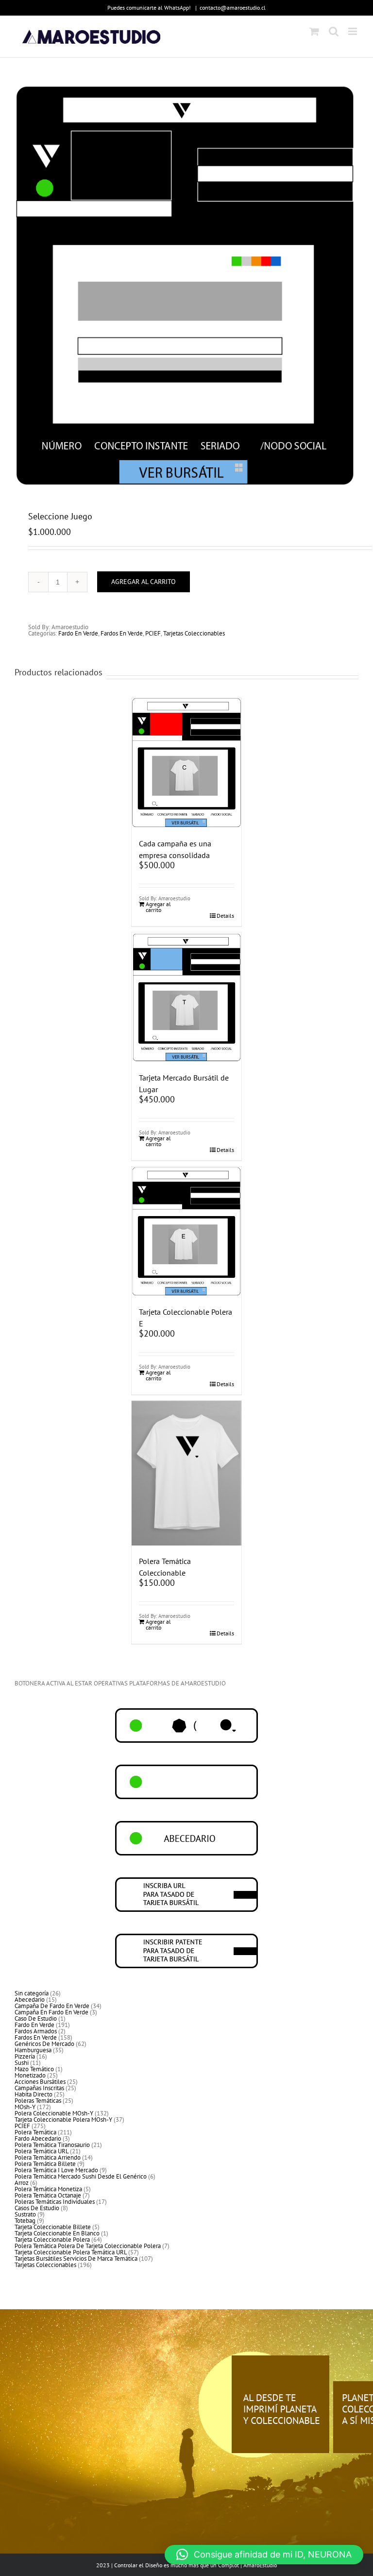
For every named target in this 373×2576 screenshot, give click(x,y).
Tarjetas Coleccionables (194, 633)
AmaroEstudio (260, 2565)
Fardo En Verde (78, 633)
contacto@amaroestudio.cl (233, 8)
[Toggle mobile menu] (353, 31)
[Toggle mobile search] (334, 31)
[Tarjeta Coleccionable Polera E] (187, 1231)
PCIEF (153, 633)
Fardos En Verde (122, 633)
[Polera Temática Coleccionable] (187, 1473)
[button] (264, 2555)
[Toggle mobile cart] (314, 31)
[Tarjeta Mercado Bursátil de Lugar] (187, 997)
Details (225, 916)
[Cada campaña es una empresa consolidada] (187, 763)
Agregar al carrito (144, 582)
